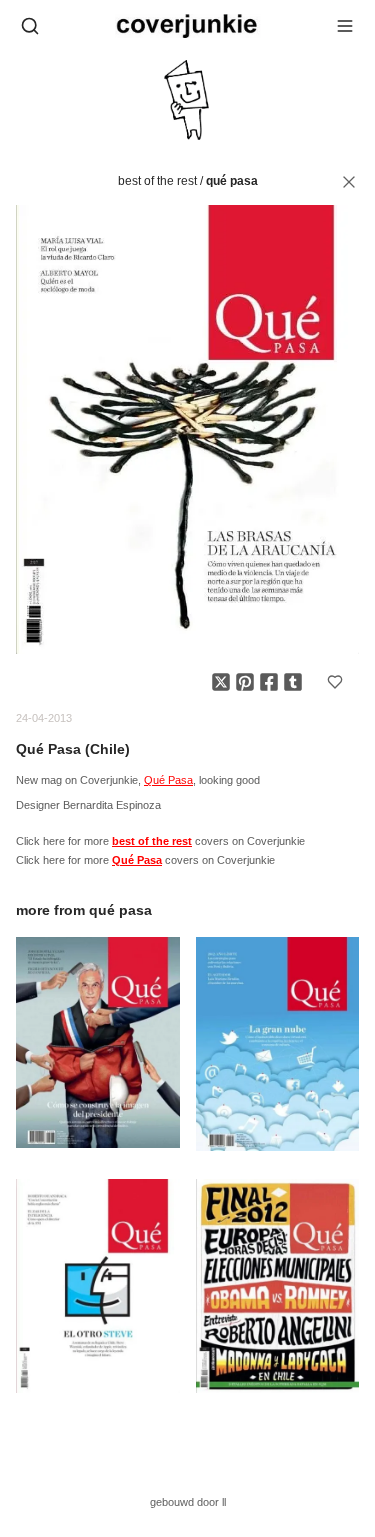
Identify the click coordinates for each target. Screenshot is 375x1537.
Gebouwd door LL (188, 1502)
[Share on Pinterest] (245, 682)
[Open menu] (345, 26)
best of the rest (157, 181)
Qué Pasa (232, 181)
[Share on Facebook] (269, 682)
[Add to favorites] (335, 682)
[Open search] (30, 26)
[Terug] (349, 182)
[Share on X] (221, 682)
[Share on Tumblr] (293, 682)
